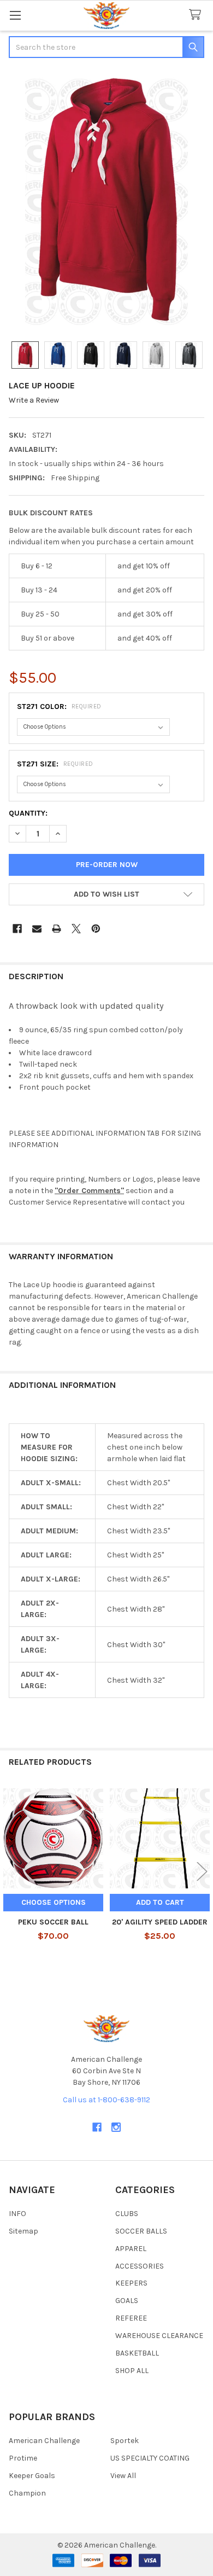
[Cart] (197, 15)
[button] (106, 894)
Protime (23, 2458)
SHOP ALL (132, 2371)
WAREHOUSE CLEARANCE (159, 2336)
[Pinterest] (96, 929)
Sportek (125, 2441)
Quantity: (28, 813)
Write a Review (34, 400)
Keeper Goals (32, 2476)
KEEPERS (131, 2283)
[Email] (37, 929)
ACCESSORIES (140, 2266)
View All (123, 2476)
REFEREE (131, 2318)
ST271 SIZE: (55, 764)
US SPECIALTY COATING (150, 2458)
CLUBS (127, 2214)
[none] (106, 201)
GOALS (127, 2301)
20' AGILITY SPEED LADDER (160, 1922)
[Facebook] (17, 929)
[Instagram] (116, 2127)
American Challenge (44, 2441)
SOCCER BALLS (141, 2231)
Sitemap (23, 2231)
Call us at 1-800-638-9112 (106, 2100)
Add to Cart (160, 1902)
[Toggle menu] (15, 15)
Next (202, 1872)
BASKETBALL (137, 2353)
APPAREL (131, 2249)
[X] (76, 929)
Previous (11, 1872)
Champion (27, 2493)
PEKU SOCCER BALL (53, 1922)
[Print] (57, 929)
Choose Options (54, 1902)
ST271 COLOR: (59, 706)
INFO (17, 2214)
